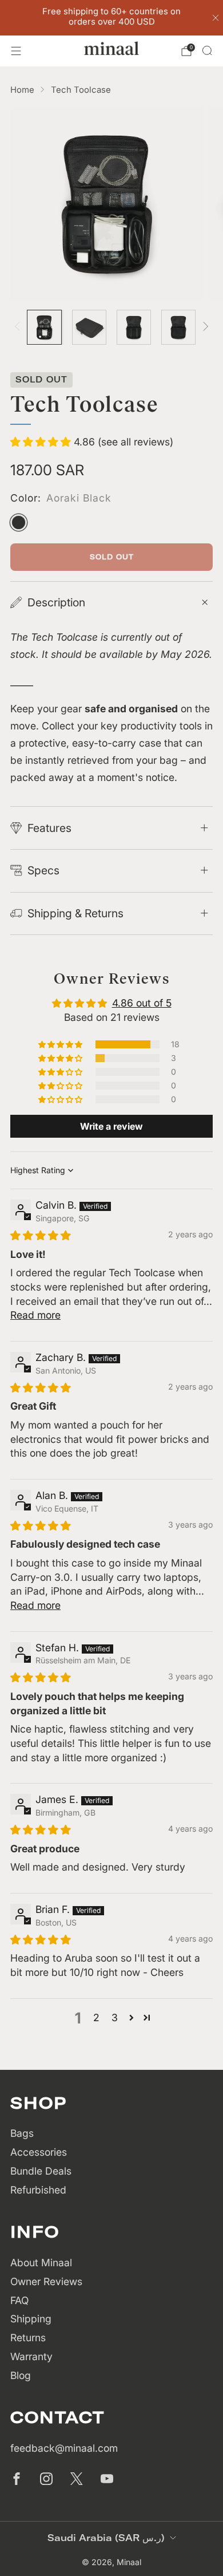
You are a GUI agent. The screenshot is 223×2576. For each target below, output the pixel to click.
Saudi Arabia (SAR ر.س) (106, 2538)
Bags (22, 2133)
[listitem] (112, 18)
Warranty (31, 2356)
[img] (41, 1235)
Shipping (31, 2319)
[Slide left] (20, 328)
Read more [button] (35, 1315)
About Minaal (41, 2263)
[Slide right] (204, 328)
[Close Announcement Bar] (216, 18)
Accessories (39, 2152)
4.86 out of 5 (142, 1003)
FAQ (19, 2300)
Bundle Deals (41, 2171)
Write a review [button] (111, 1126)
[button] (42, 442)
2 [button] (96, 2017)
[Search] (207, 50)
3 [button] (115, 2017)
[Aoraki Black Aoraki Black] (19, 522)
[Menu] (16, 51)
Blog (21, 2375)
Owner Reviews (46, 2281)
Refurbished (38, 2190)
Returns (28, 2338)
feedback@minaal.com (64, 2448)
